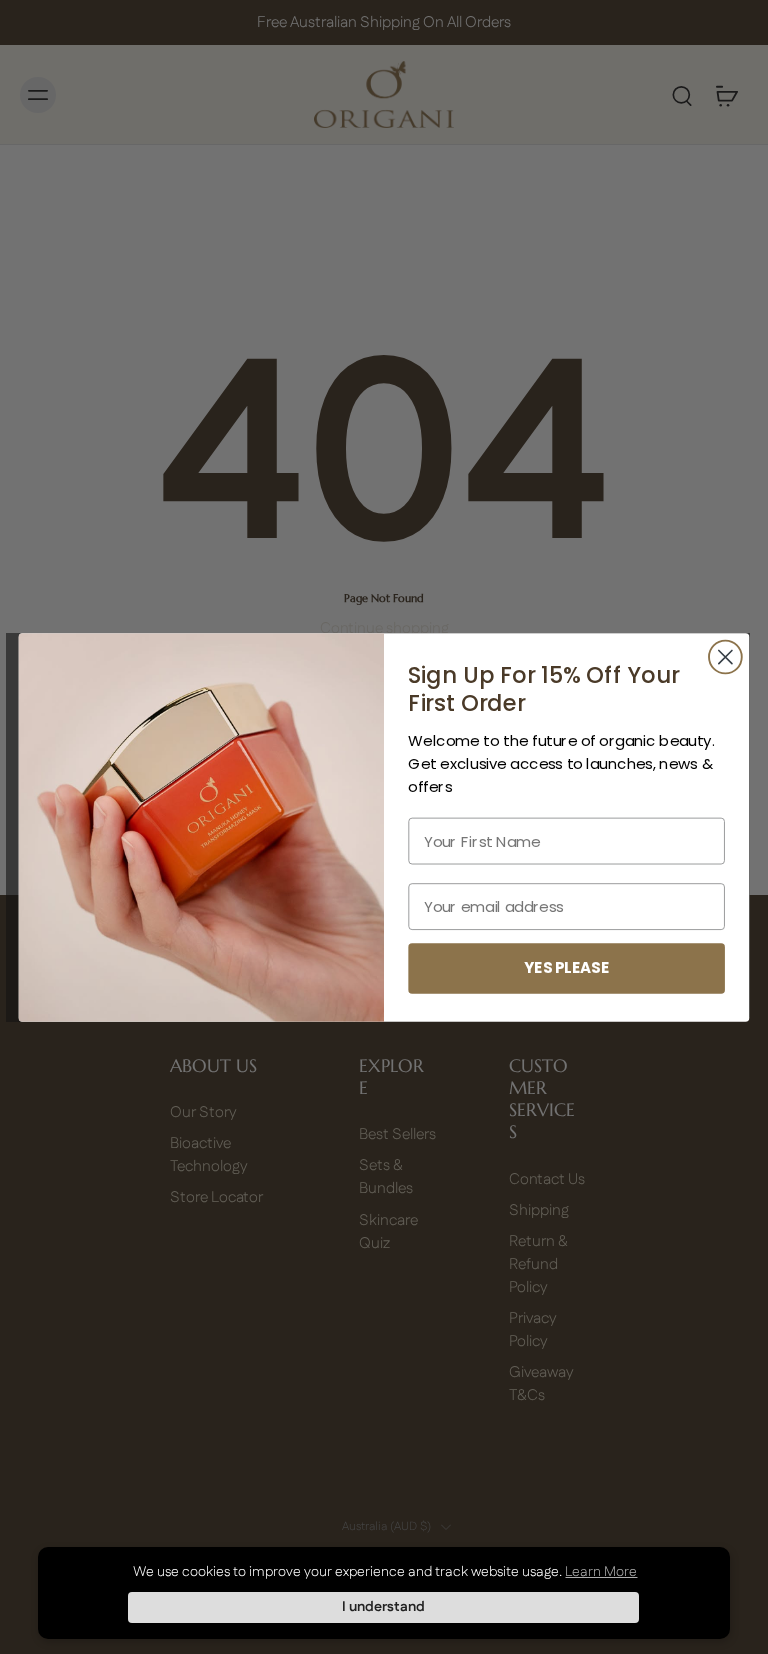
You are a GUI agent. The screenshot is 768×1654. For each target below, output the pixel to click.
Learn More (601, 1572)
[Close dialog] (725, 656)
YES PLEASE (566, 968)
